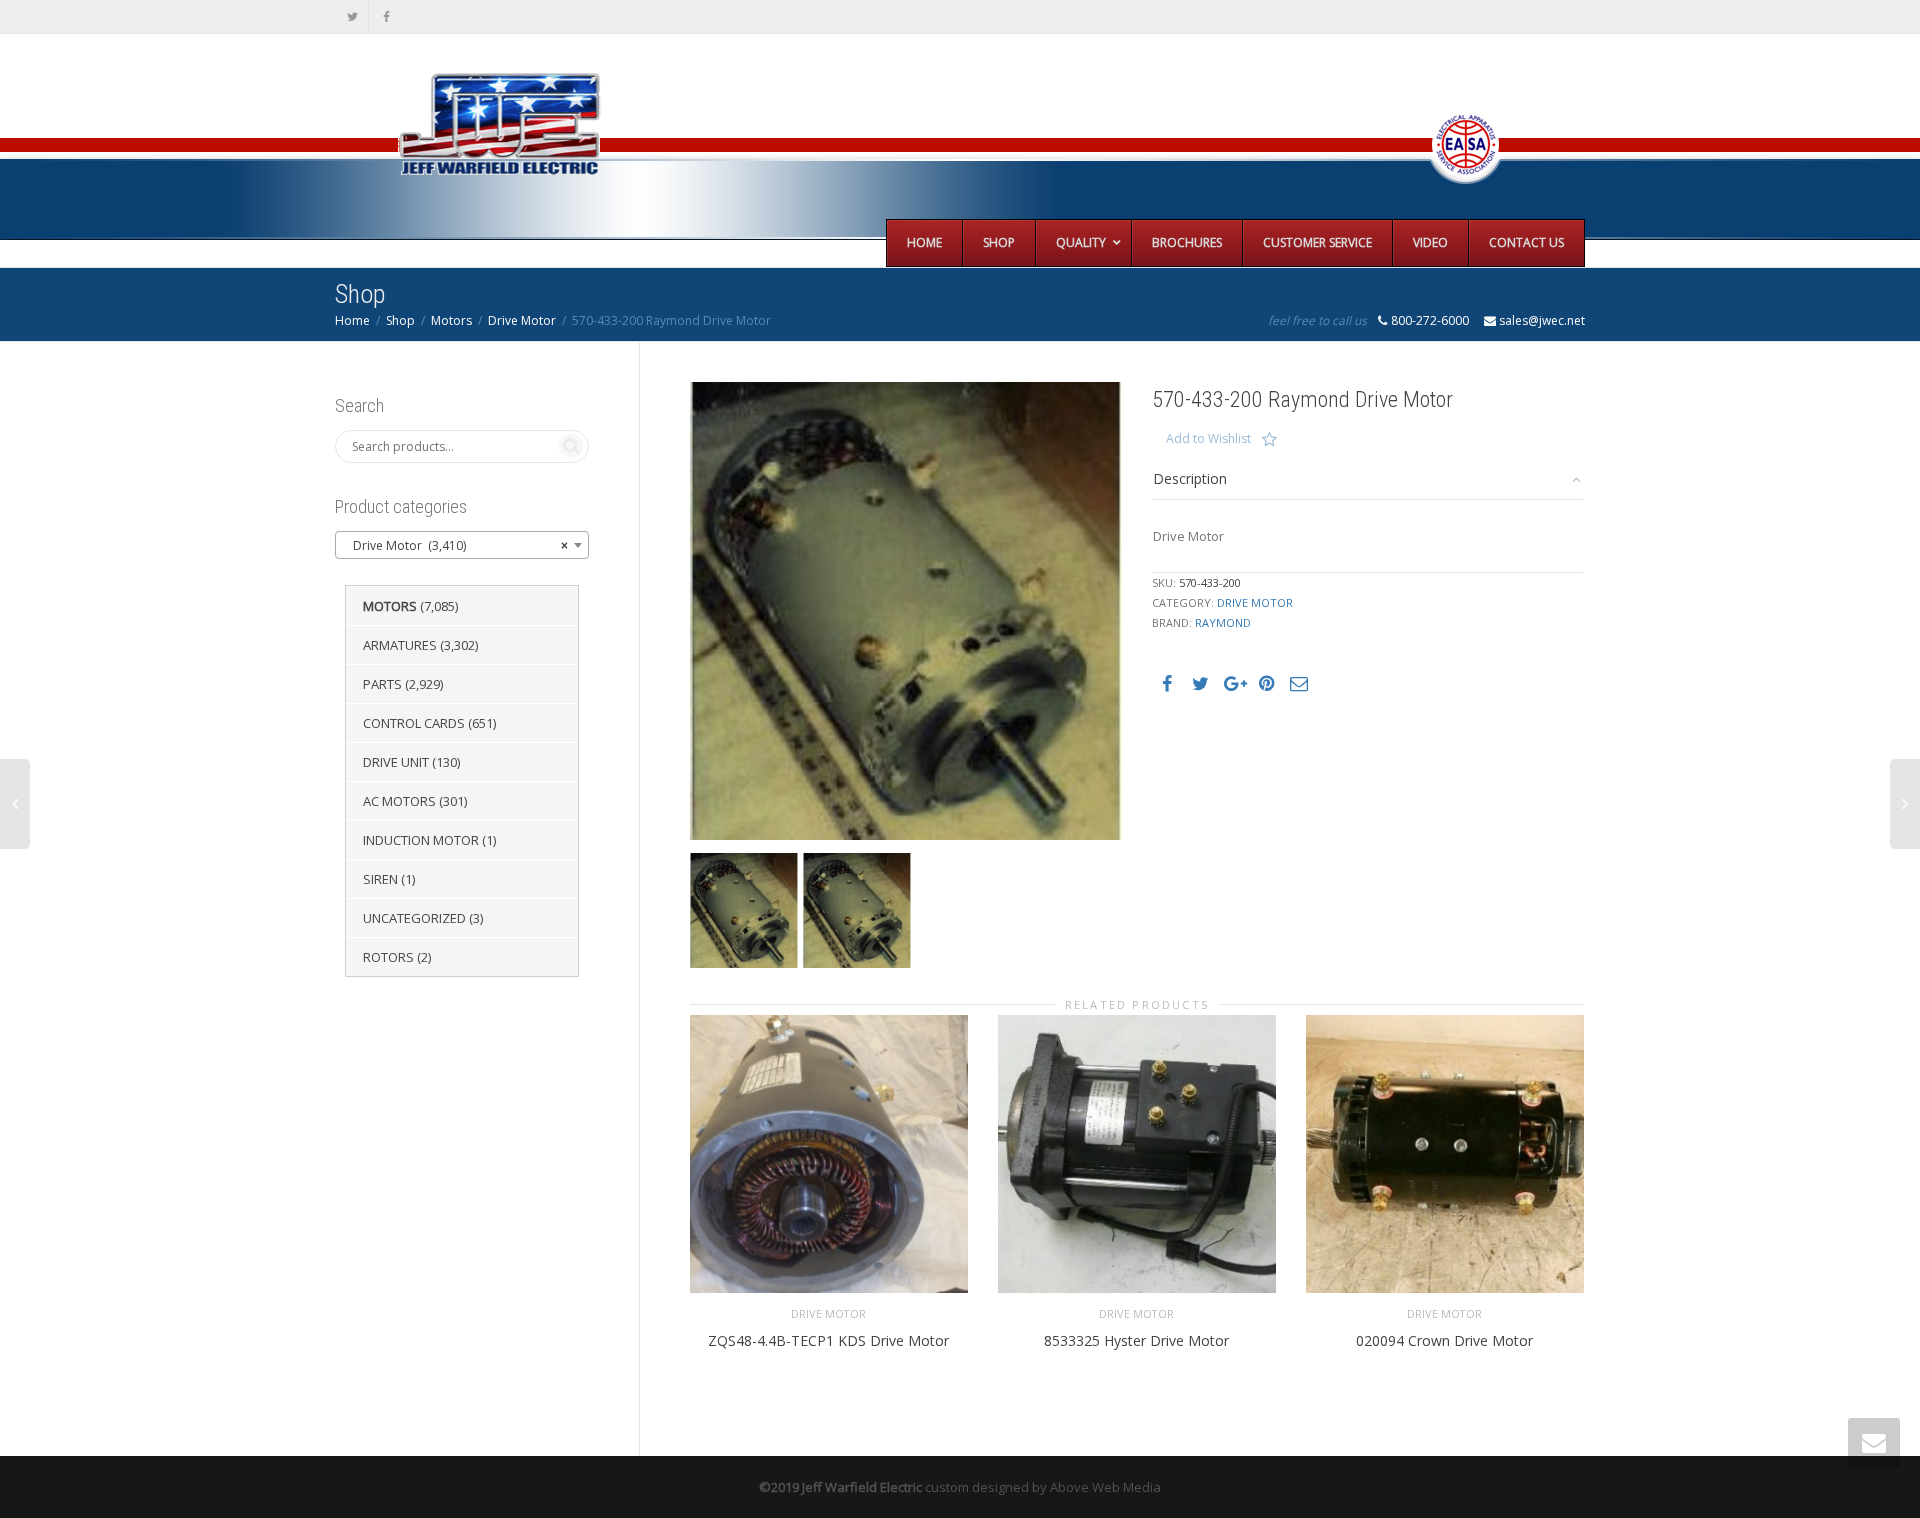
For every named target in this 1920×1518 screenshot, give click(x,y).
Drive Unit (396, 762)
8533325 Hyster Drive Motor (1136, 1340)
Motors (451, 320)
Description (1190, 478)
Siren (380, 879)
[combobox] (462, 545)
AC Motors (399, 801)
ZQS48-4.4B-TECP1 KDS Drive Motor (828, 1340)
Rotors (388, 957)
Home (352, 320)
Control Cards (414, 723)
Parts (382, 684)
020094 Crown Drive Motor (1444, 1340)
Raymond (1223, 622)
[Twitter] (352, 16)
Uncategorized (414, 918)
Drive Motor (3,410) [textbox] (456, 545)
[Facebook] (386, 16)
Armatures (400, 645)
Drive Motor (522, 320)
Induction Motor (421, 840)
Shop (400, 320)
